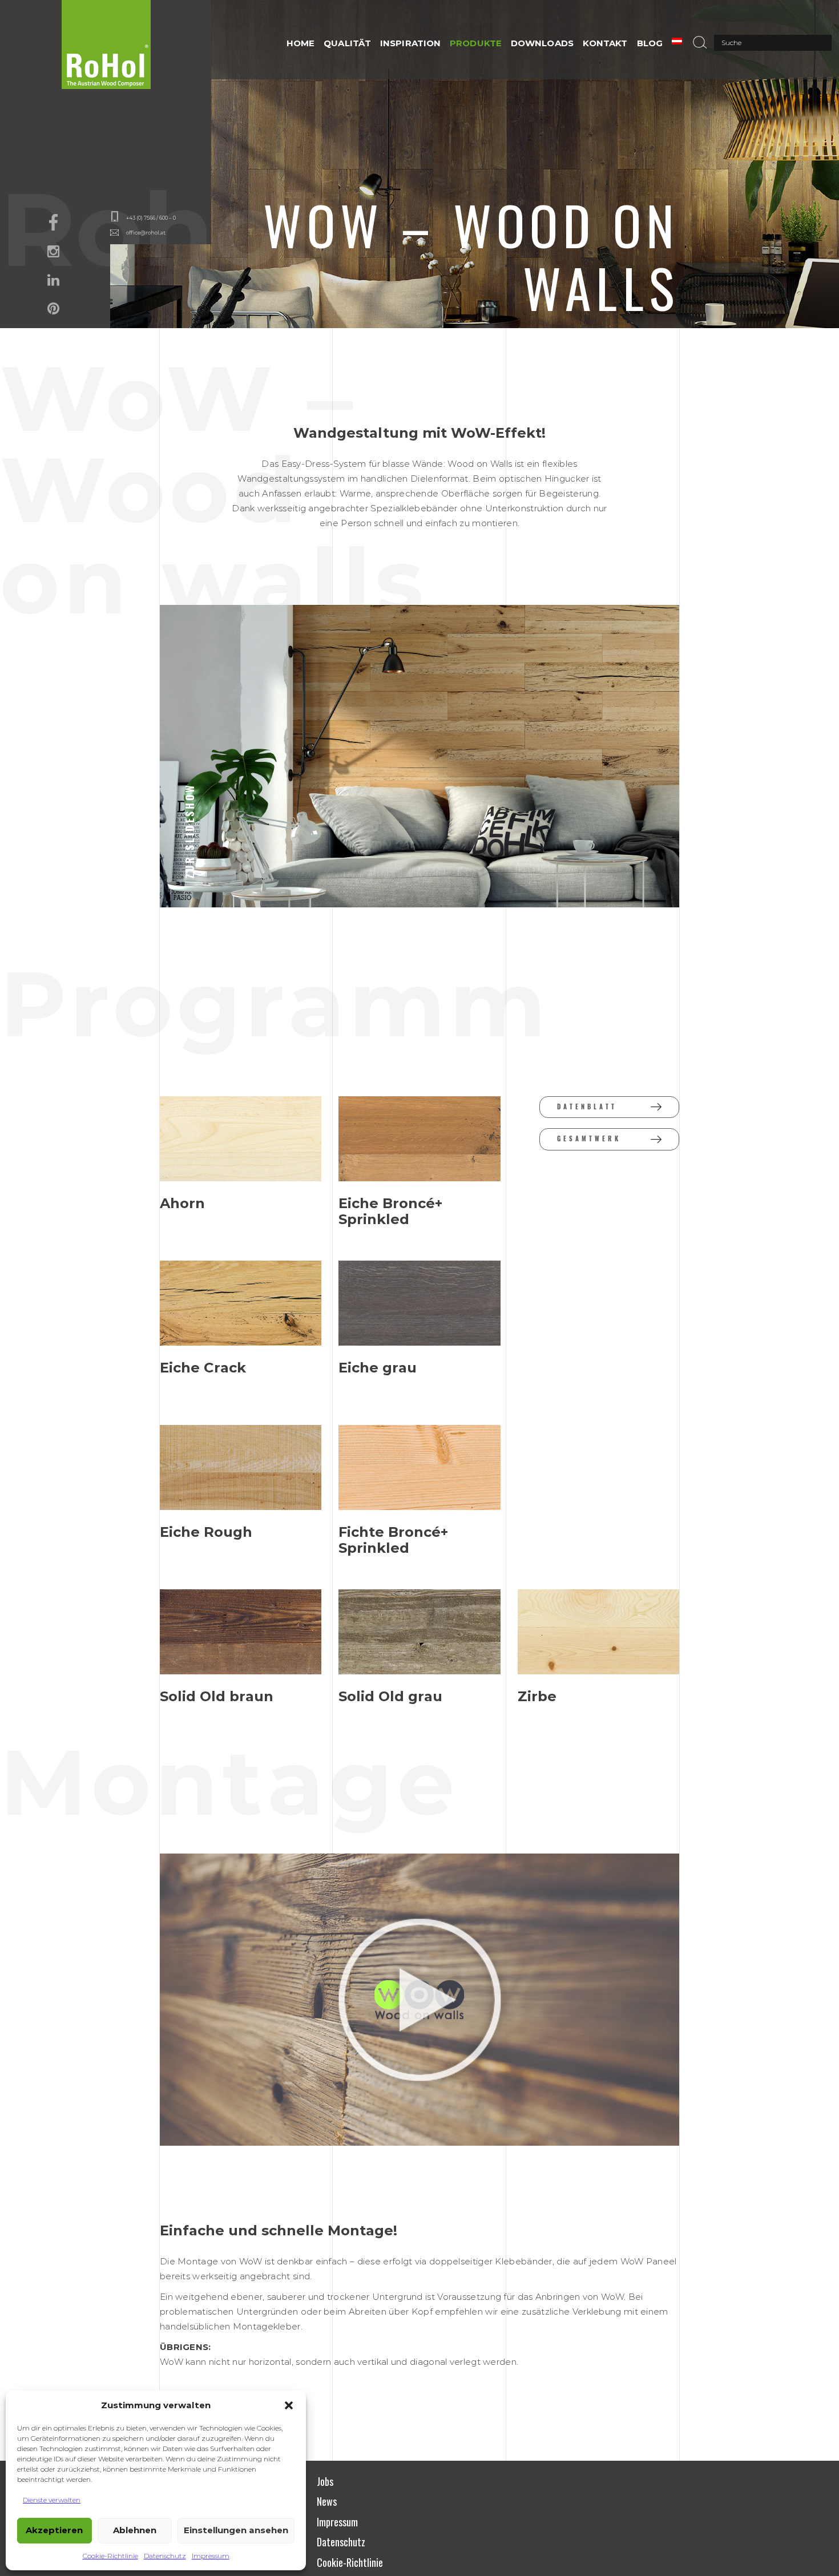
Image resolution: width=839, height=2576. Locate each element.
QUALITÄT (347, 43)
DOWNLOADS (542, 43)
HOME (300, 43)
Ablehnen (135, 2530)
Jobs (325, 2481)
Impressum (211, 2556)
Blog (650, 43)
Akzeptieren (54, 2530)
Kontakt (605, 43)
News (327, 2501)
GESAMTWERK (589, 1139)
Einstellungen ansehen (236, 2530)
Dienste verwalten (52, 2500)
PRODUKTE (476, 43)
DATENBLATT (587, 1107)
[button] (289, 2405)
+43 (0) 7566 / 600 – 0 (151, 218)
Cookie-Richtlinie (110, 2556)
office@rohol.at (146, 233)
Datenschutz (165, 2556)
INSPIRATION (410, 43)
